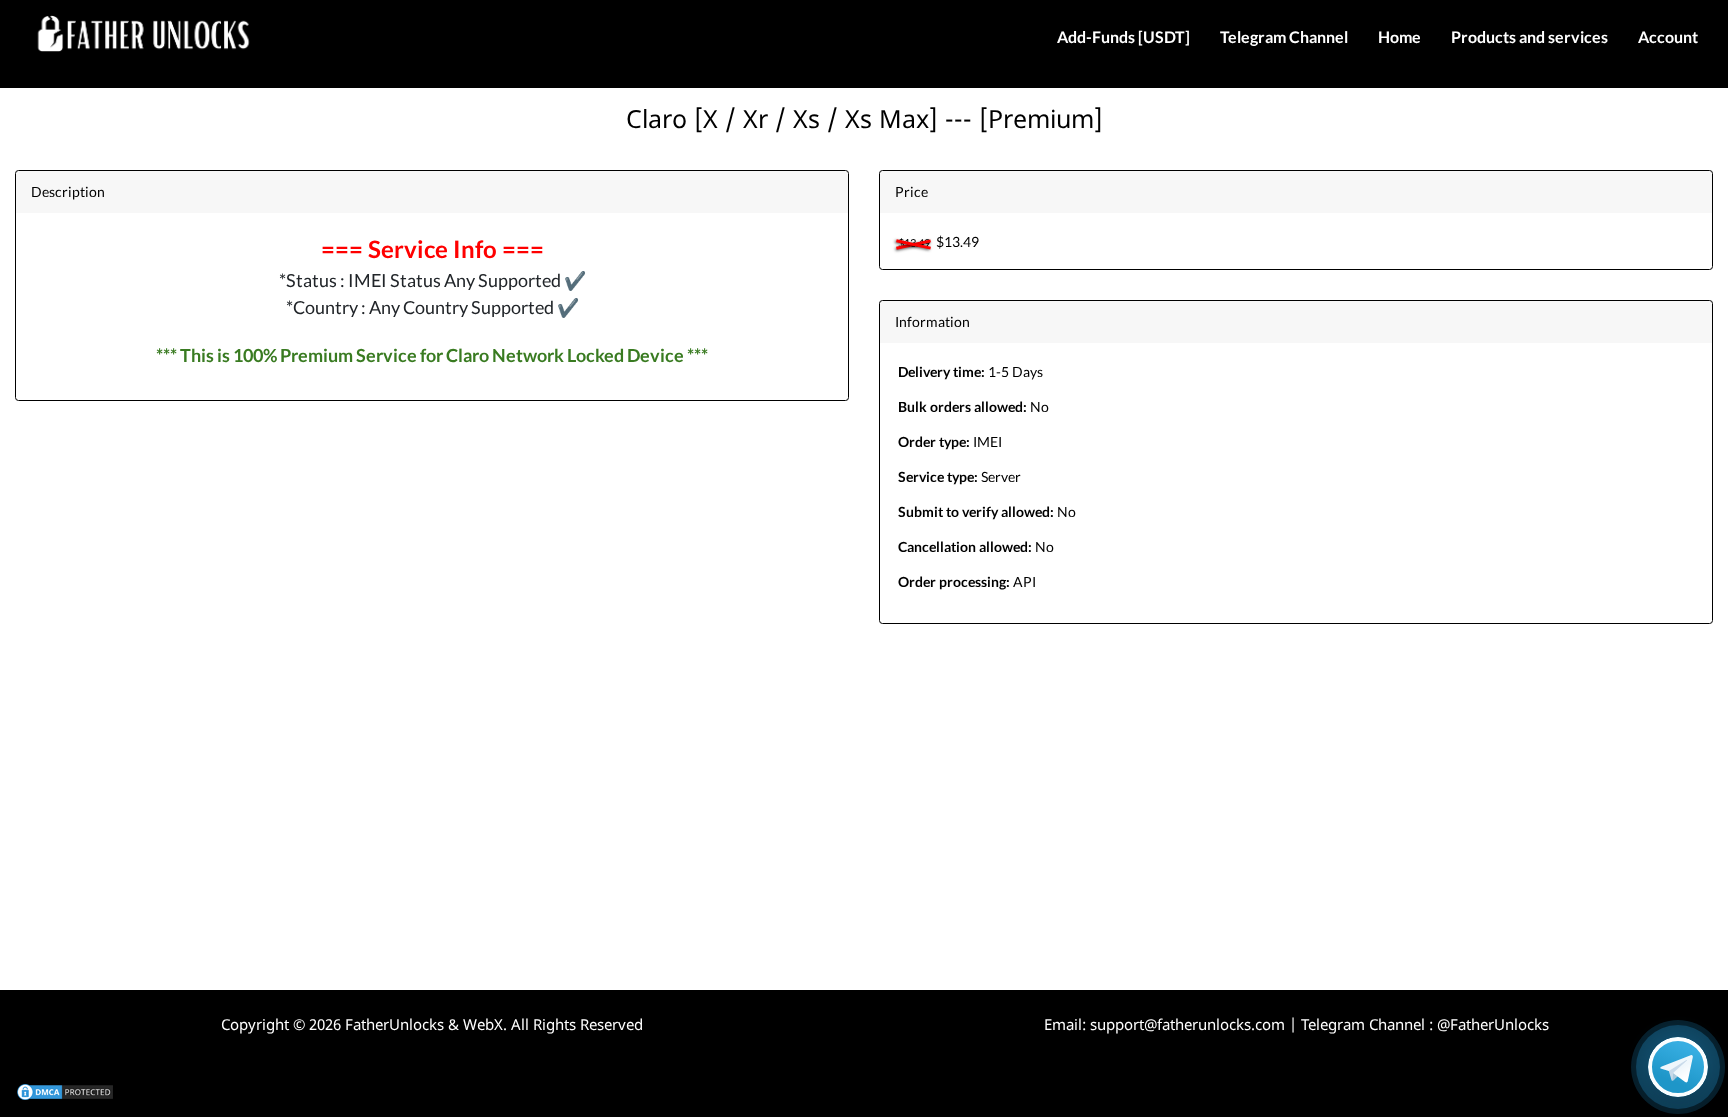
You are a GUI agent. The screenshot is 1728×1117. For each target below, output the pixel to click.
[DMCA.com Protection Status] (65, 1090)
